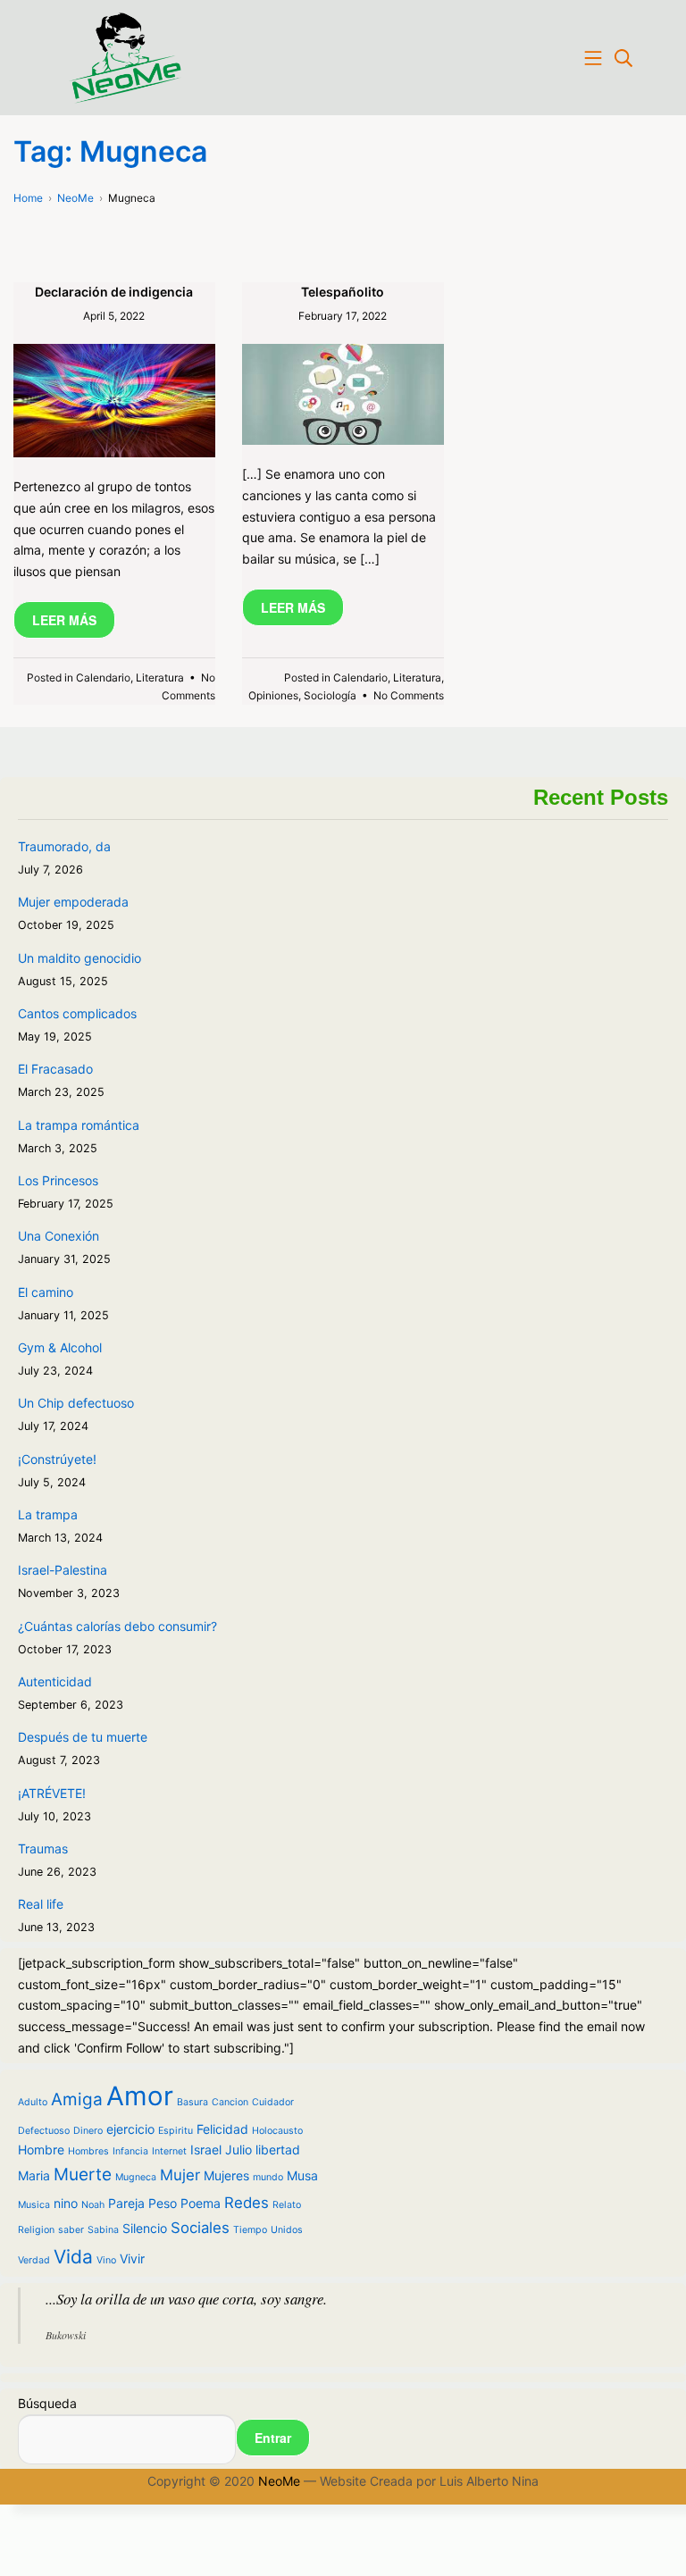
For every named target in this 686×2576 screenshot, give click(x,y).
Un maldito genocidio (79, 958)
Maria (34, 2175)
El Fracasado (55, 1069)
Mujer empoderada (73, 902)
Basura (192, 2102)
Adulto (33, 2102)
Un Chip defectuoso (76, 1403)
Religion (36, 2230)
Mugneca (136, 2177)
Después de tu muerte (83, 1737)
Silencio (145, 2228)
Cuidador (273, 2102)
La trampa (48, 1514)
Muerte (83, 2175)
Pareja (126, 2203)
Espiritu (176, 2131)
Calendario (103, 677)
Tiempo (250, 2230)
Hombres (88, 2151)
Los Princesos (58, 1180)
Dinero (88, 2131)
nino (66, 2203)
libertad (278, 2149)
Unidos (287, 2230)
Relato (287, 2205)
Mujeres (226, 2175)
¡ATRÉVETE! (52, 1793)
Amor (140, 2096)
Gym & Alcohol (60, 1347)
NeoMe (279, 2481)
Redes (247, 2203)
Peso (163, 2203)
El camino (46, 1292)
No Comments (409, 695)
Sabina (103, 2230)
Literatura (160, 677)
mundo (268, 2177)
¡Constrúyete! (57, 1459)
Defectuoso (44, 2131)
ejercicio (130, 2129)
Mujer (180, 2175)
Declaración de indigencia (114, 292)
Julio (238, 2149)
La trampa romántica (79, 1125)
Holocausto (277, 2131)
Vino (106, 2260)
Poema (201, 2203)
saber (71, 2230)
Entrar (273, 2438)
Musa (302, 2175)
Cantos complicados (77, 1013)
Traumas (43, 1848)
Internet (169, 2151)
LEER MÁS (64, 620)
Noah (93, 2205)
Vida (73, 2257)
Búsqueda (47, 2403)
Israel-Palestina (63, 1570)
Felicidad (222, 2129)
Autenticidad (55, 1681)
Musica (34, 2205)
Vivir (132, 2258)
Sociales (200, 2228)
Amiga (77, 2099)
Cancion (230, 2102)
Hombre (41, 2149)
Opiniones (273, 695)
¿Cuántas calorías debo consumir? (117, 1626)
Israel (206, 2149)
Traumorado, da (64, 846)
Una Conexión (59, 1236)
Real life (41, 1904)
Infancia (130, 2151)
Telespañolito (343, 292)
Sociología (330, 695)
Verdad (34, 2260)
